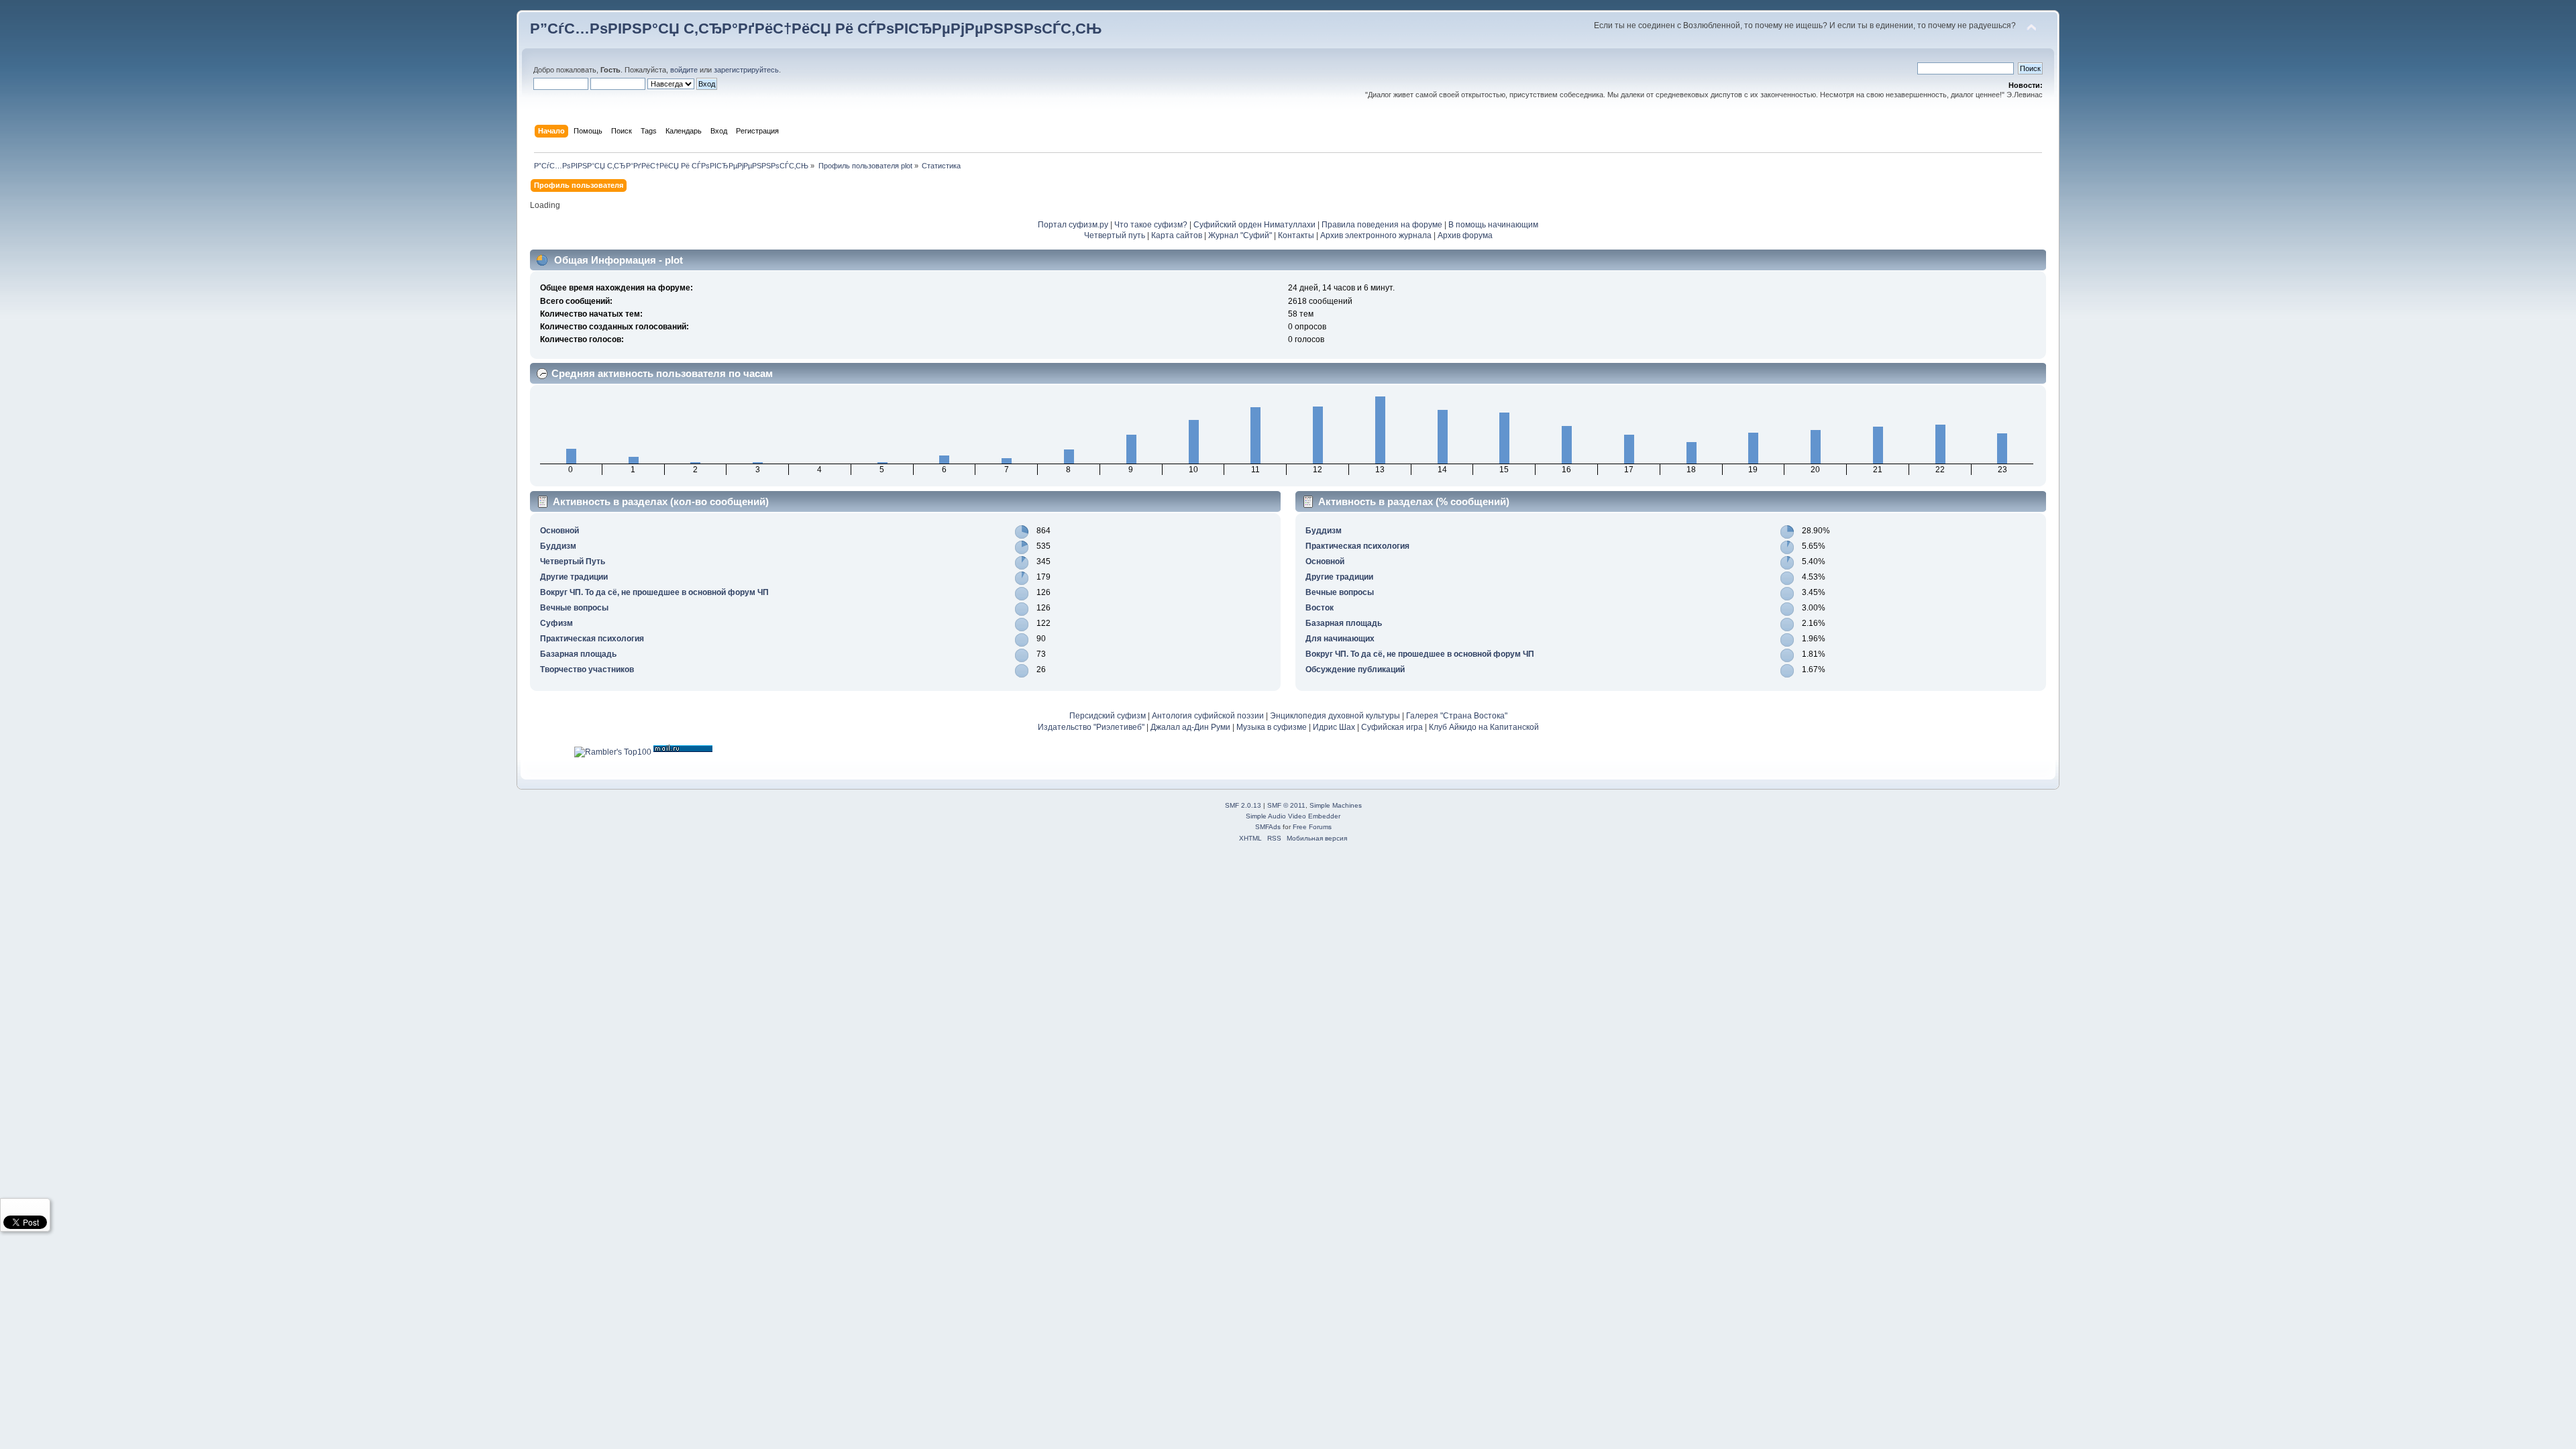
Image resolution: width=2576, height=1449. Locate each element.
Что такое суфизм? (1152, 225)
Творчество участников (587, 669)
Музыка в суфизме (1272, 727)
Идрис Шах (1334, 727)
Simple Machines (1336, 805)
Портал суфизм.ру (1073, 225)
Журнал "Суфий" (1240, 235)
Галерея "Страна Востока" (1457, 716)
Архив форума (1465, 235)
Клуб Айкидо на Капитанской (1484, 727)
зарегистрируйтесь (746, 70)
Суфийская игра (1392, 727)
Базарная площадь (578, 654)
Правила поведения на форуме (1382, 225)
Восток (1320, 608)
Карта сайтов (1177, 235)
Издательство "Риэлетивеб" (1091, 727)
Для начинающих (1340, 639)
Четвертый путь (1115, 235)
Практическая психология (592, 639)
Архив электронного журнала (1376, 235)
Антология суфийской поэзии (1208, 716)
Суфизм (556, 623)
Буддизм (558, 546)
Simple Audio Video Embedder (1293, 816)
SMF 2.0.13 (1243, 805)
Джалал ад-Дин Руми (1190, 727)
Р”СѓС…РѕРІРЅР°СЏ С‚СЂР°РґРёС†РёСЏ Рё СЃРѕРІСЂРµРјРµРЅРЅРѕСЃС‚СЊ (816, 29)
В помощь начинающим (1493, 225)
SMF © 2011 (1286, 805)
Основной (559, 531)
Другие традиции (574, 577)
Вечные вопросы (574, 608)
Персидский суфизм (1108, 716)
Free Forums (1312, 827)
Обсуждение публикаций (1355, 669)
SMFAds (1268, 827)
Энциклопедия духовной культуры (1335, 716)
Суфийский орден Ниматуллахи (1254, 225)
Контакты (1296, 235)
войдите (684, 70)
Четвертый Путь (573, 561)
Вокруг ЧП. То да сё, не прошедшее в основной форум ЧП (654, 592)
